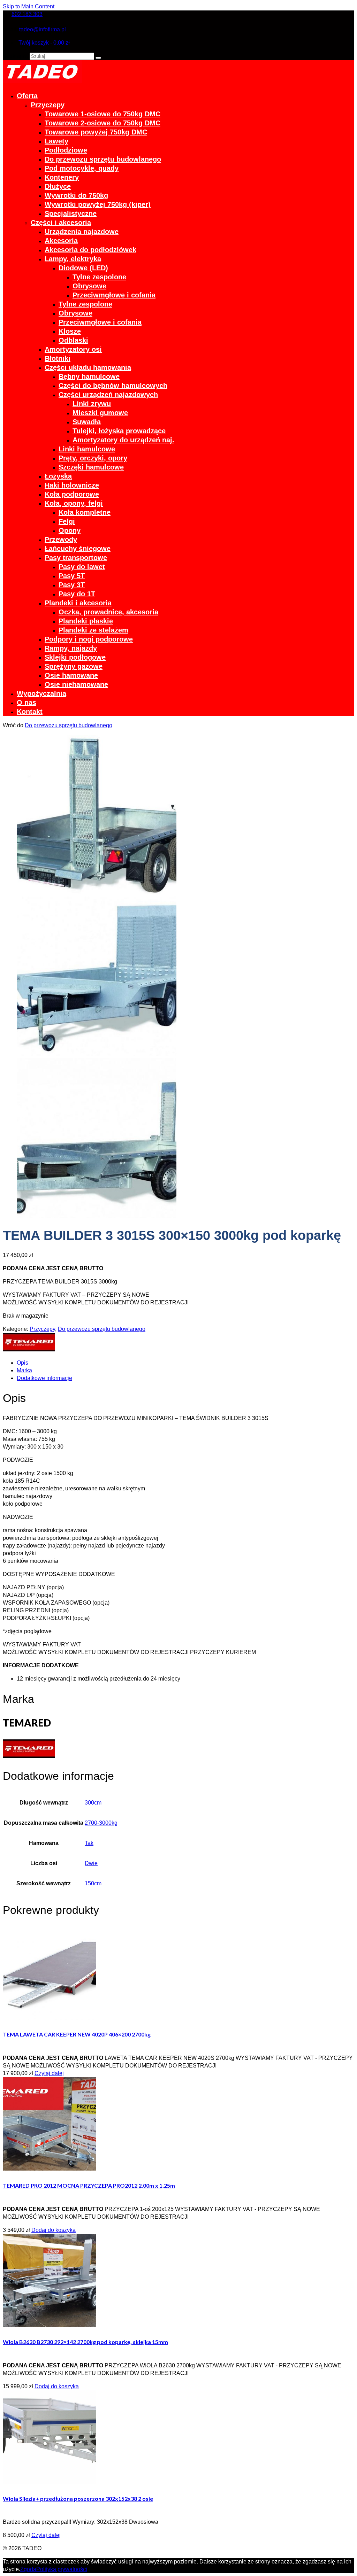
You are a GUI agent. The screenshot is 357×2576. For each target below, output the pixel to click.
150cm (93, 1883)
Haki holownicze (72, 485)
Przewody (61, 540)
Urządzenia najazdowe (82, 232)
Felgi (67, 521)
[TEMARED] (29, 1349)
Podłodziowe (66, 150)
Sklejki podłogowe (75, 657)
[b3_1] (97, 893)
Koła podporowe (72, 494)
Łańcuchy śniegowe (78, 549)
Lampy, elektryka (73, 259)
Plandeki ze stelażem (93, 630)
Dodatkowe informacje (44, 1378)
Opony (70, 530)
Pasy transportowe (76, 558)
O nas (26, 703)
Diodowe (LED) (83, 268)
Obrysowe (89, 286)
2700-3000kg (101, 1823)
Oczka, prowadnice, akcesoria (108, 612)
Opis (22, 1363)
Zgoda (28, 2569)
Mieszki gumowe (100, 413)
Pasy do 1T (77, 594)
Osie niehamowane (76, 684)
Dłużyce (58, 186)
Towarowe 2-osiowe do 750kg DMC (102, 123)
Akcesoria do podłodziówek (90, 250)
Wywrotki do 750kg (76, 195)
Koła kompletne (85, 512)
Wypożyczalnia (41, 693)
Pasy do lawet (82, 567)
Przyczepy (48, 105)
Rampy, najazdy (71, 648)
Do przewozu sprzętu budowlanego (103, 159)
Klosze (70, 331)
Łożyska (58, 476)
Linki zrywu (92, 404)
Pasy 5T (72, 576)
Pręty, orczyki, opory (93, 458)
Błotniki (58, 358)
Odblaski (73, 340)
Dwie (91, 1863)
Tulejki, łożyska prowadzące (119, 431)
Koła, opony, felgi (74, 503)
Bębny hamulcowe (89, 377)
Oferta (27, 96)
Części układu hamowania (88, 367)
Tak (89, 1843)
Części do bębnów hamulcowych (113, 386)
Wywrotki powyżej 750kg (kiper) (98, 204)
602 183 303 (27, 14)
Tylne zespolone (99, 277)
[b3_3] (97, 1054)
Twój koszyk (44, 43)
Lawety (56, 141)
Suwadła (87, 422)
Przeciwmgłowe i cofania (114, 295)
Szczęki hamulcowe (91, 467)
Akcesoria (61, 241)
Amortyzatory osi (73, 349)
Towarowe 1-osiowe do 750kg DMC (102, 114)
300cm (93, 1803)
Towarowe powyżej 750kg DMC (96, 132)
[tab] (185, 1363)
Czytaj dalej (49, 2073)
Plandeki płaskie (86, 621)
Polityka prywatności (62, 2569)
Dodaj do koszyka (54, 2230)
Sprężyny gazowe (74, 666)
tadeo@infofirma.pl (43, 29)
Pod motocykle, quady (82, 168)
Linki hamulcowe (87, 449)
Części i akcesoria (61, 223)
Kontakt (30, 712)
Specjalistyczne (71, 214)
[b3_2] (97, 1216)
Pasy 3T (72, 585)
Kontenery (62, 177)
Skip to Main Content (29, 6)
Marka (24, 1370)
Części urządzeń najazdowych (108, 395)
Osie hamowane (71, 675)
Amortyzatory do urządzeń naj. (123, 440)
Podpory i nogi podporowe (89, 639)
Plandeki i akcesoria (78, 603)
